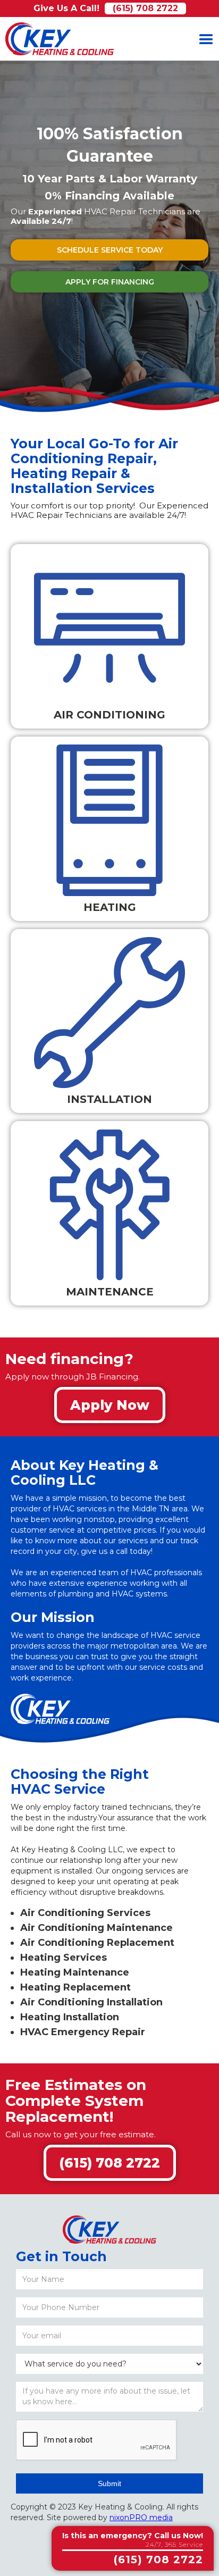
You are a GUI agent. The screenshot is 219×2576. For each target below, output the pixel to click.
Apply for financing (110, 282)
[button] (206, 39)
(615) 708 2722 (145, 8)
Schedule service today (110, 250)
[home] (57, 39)
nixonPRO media (141, 2518)
